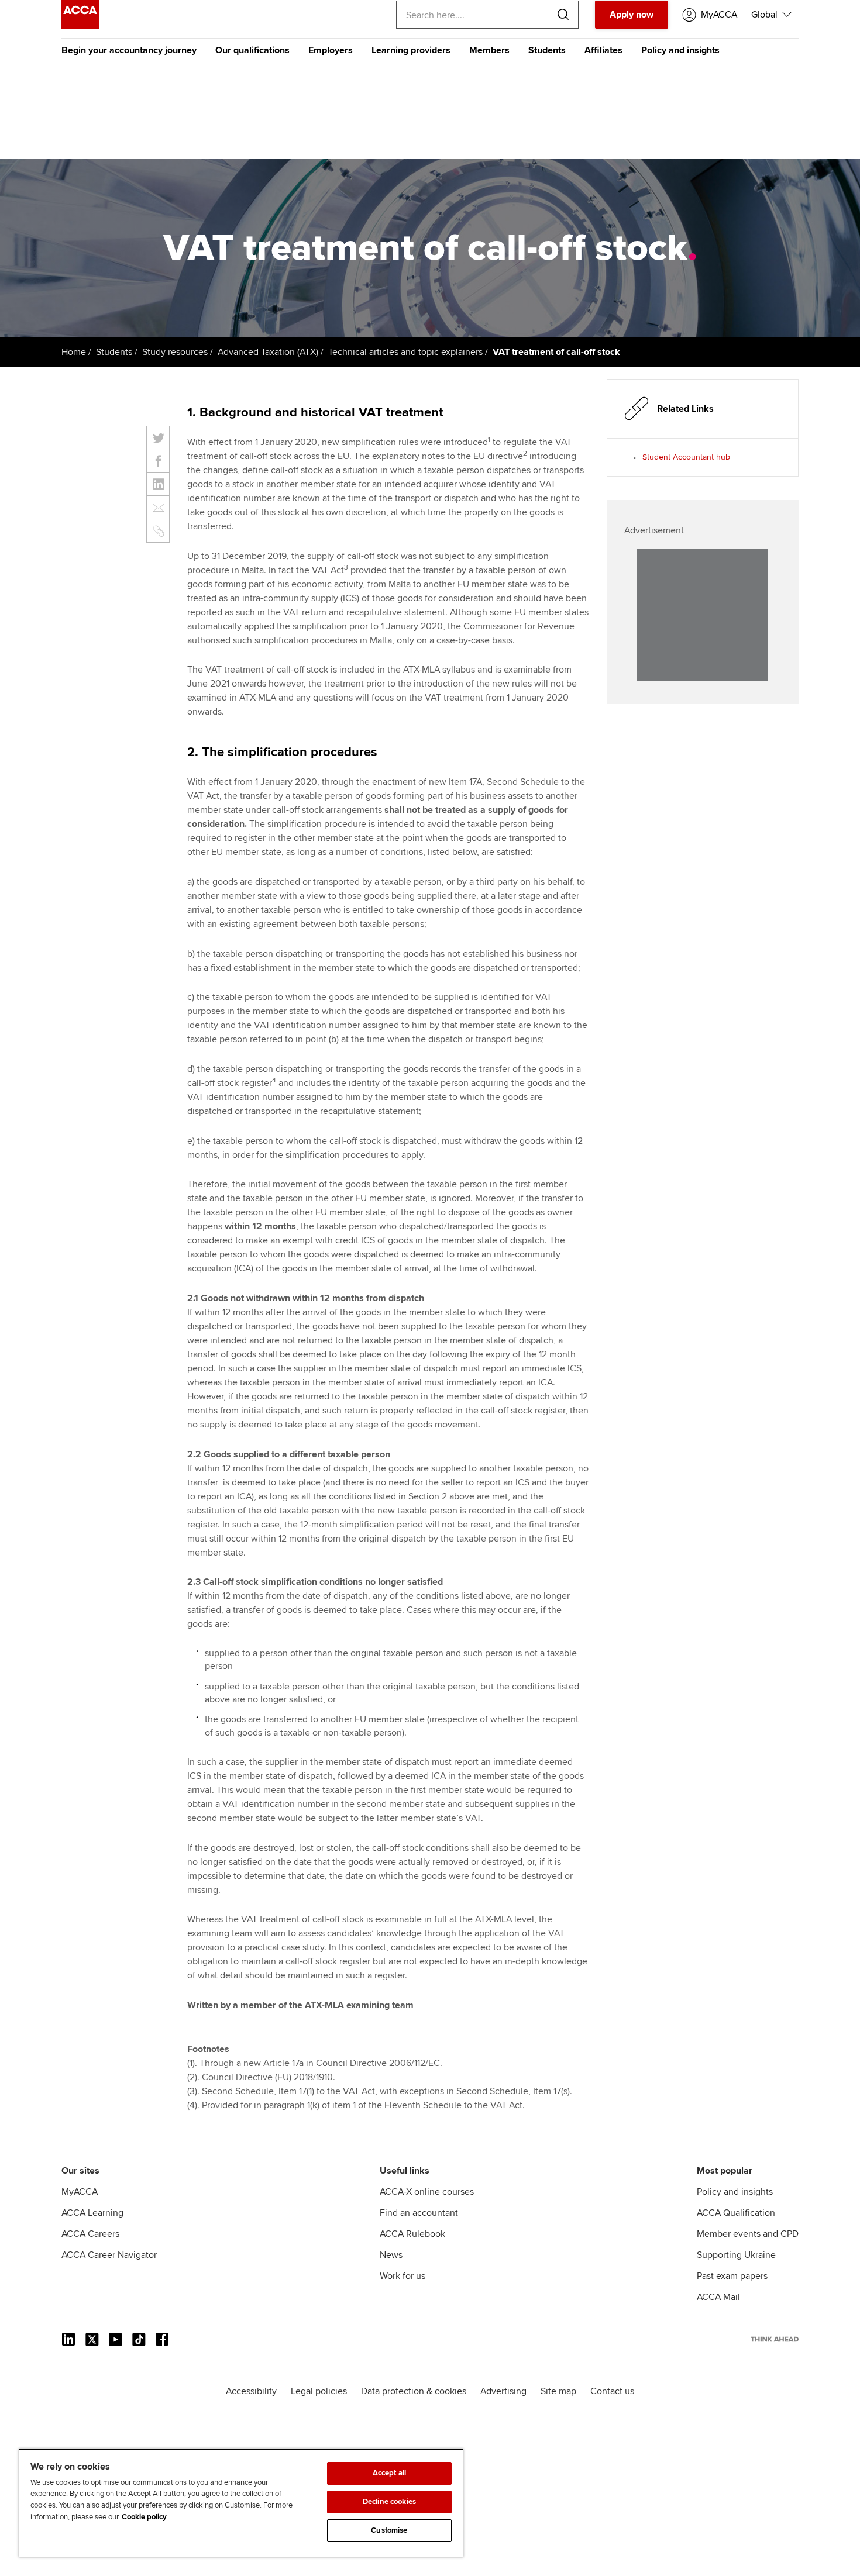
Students (547, 50)
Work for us (403, 2276)
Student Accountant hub (686, 457)
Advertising (503, 2391)
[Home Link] (775, 2339)
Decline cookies (389, 2502)
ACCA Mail (718, 2297)
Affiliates (603, 50)
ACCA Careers (90, 2234)
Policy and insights (680, 50)
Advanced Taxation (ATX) (268, 352)
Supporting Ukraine (736, 2255)
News (391, 2255)
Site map (558, 2391)
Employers (331, 50)
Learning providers (411, 50)
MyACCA (80, 2192)
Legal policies (319, 2391)
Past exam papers (732, 2276)
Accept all (389, 2473)
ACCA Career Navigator (109, 2255)
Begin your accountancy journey (129, 50)
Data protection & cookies (414, 2391)
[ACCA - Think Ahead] (80, 26)
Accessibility (251, 2391)
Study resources (175, 352)
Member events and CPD (748, 2234)
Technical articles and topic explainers (405, 352)
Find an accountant (419, 2213)
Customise (389, 2530)
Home (74, 352)
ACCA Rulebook (412, 2234)
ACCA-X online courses (427, 2192)
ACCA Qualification (736, 2213)
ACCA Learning (92, 2213)
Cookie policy (144, 2517)
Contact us (612, 2391)
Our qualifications (252, 50)
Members (489, 50)
